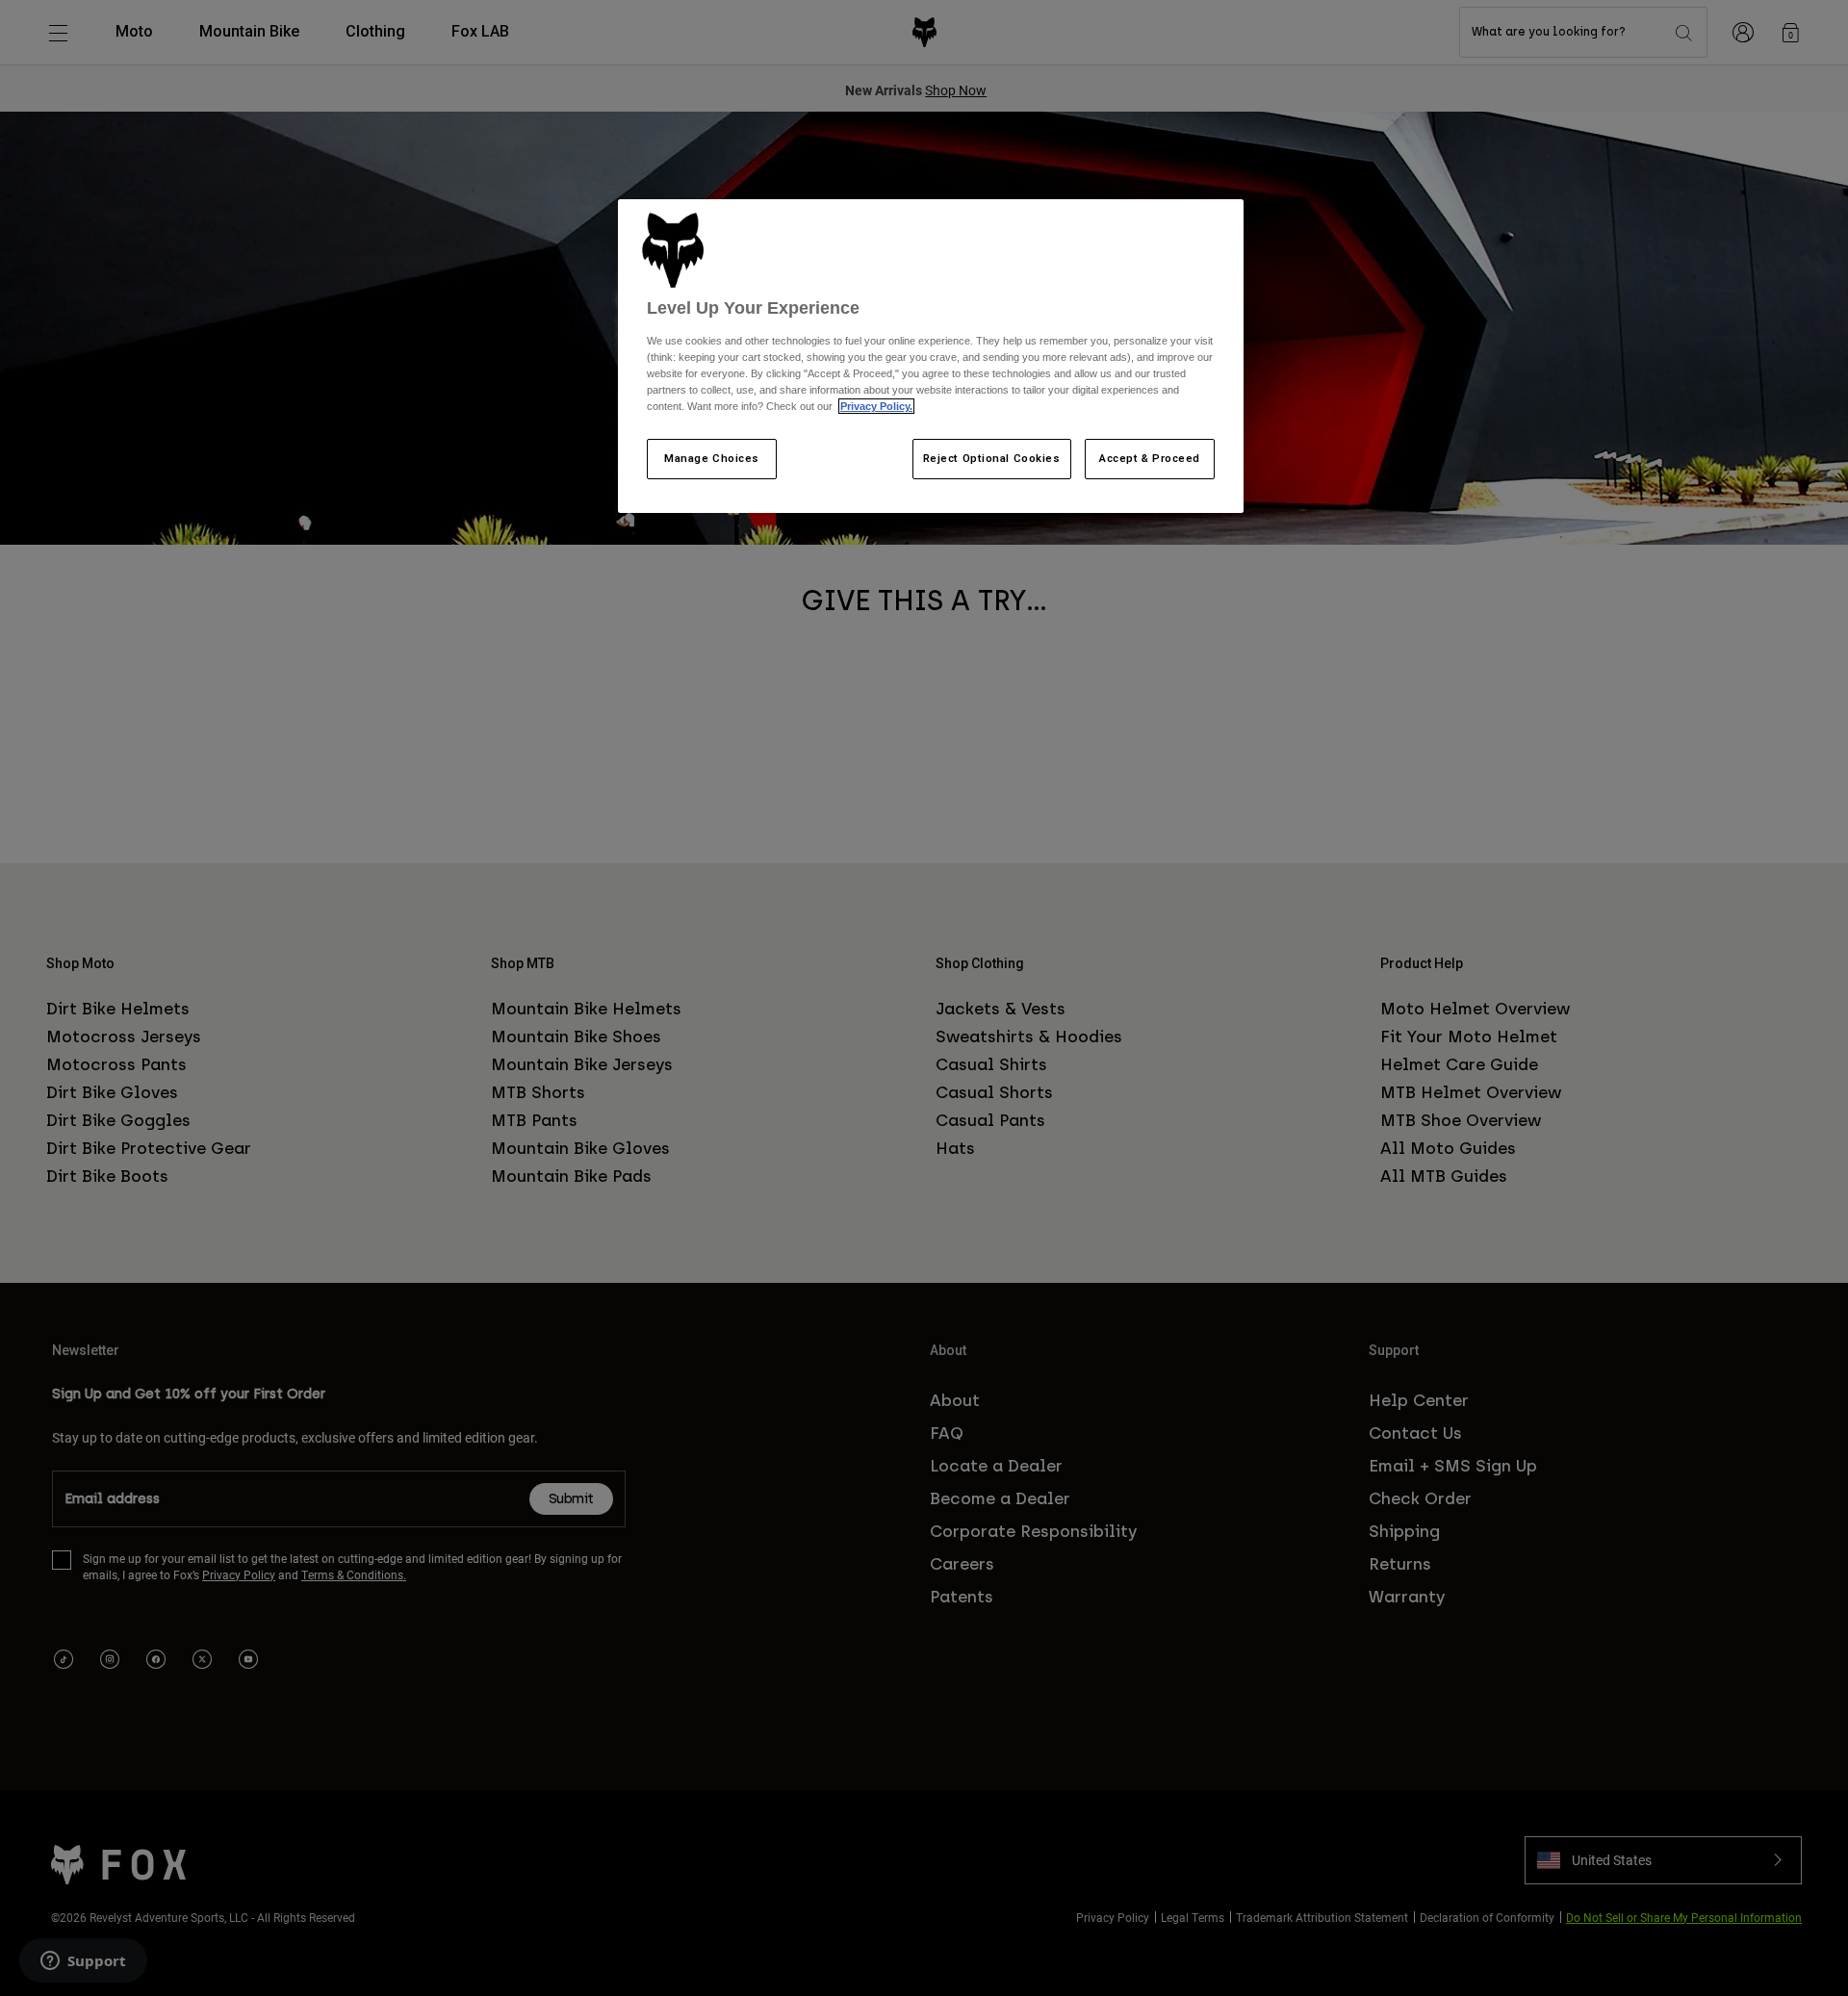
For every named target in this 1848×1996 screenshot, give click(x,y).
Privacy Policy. (876, 406)
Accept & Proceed (1150, 458)
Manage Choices (712, 458)
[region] (931, 356)
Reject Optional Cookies (992, 458)
